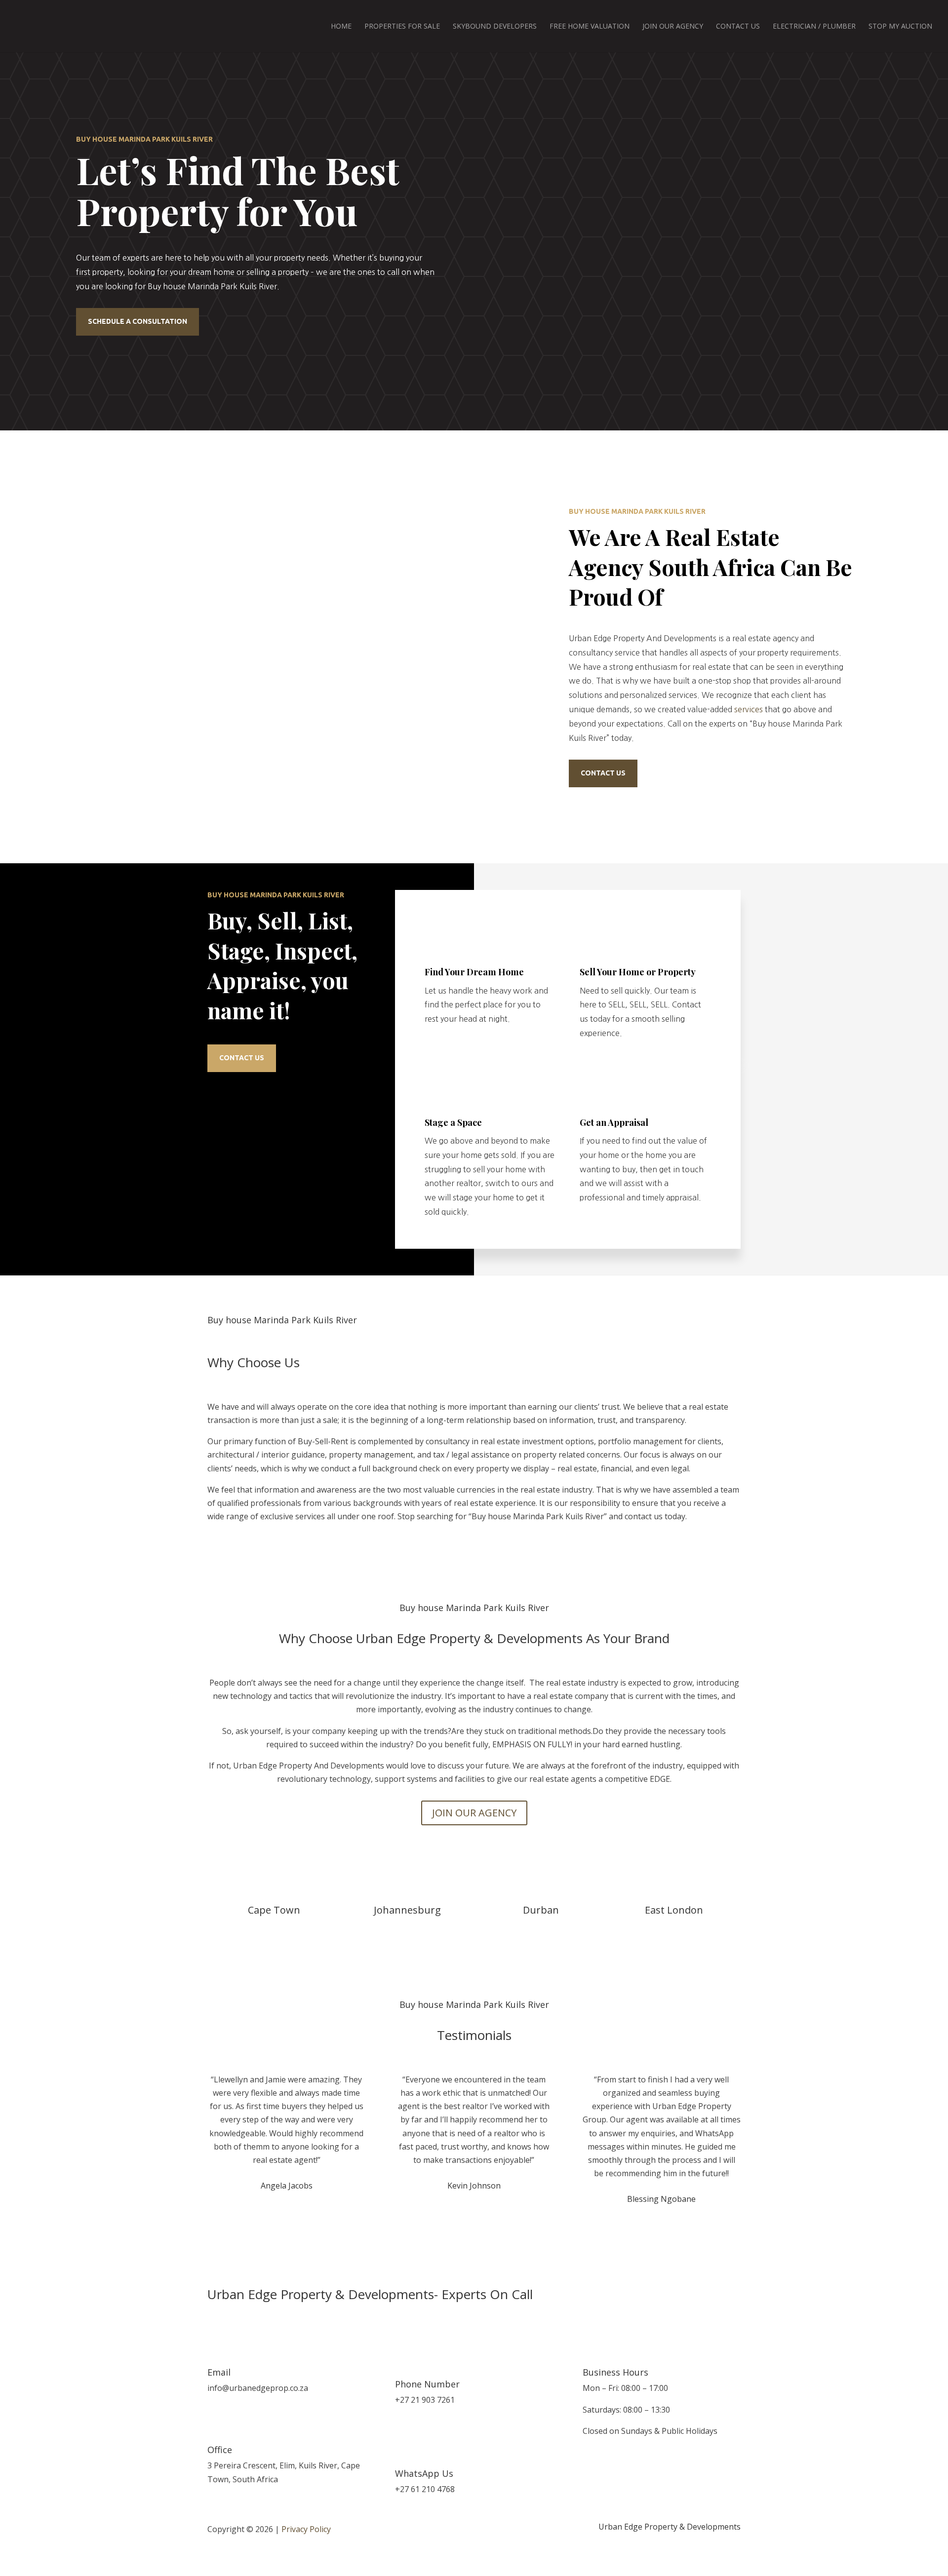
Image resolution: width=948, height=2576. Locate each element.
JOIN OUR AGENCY (474, 1813)
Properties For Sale (402, 27)
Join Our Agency (673, 27)
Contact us (603, 773)
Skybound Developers (495, 27)
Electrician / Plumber (814, 27)
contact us (242, 1058)
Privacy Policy (306, 2529)
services (749, 709)
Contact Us (738, 27)
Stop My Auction (900, 27)
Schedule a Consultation (138, 321)
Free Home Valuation (590, 27)
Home (341, 27)
